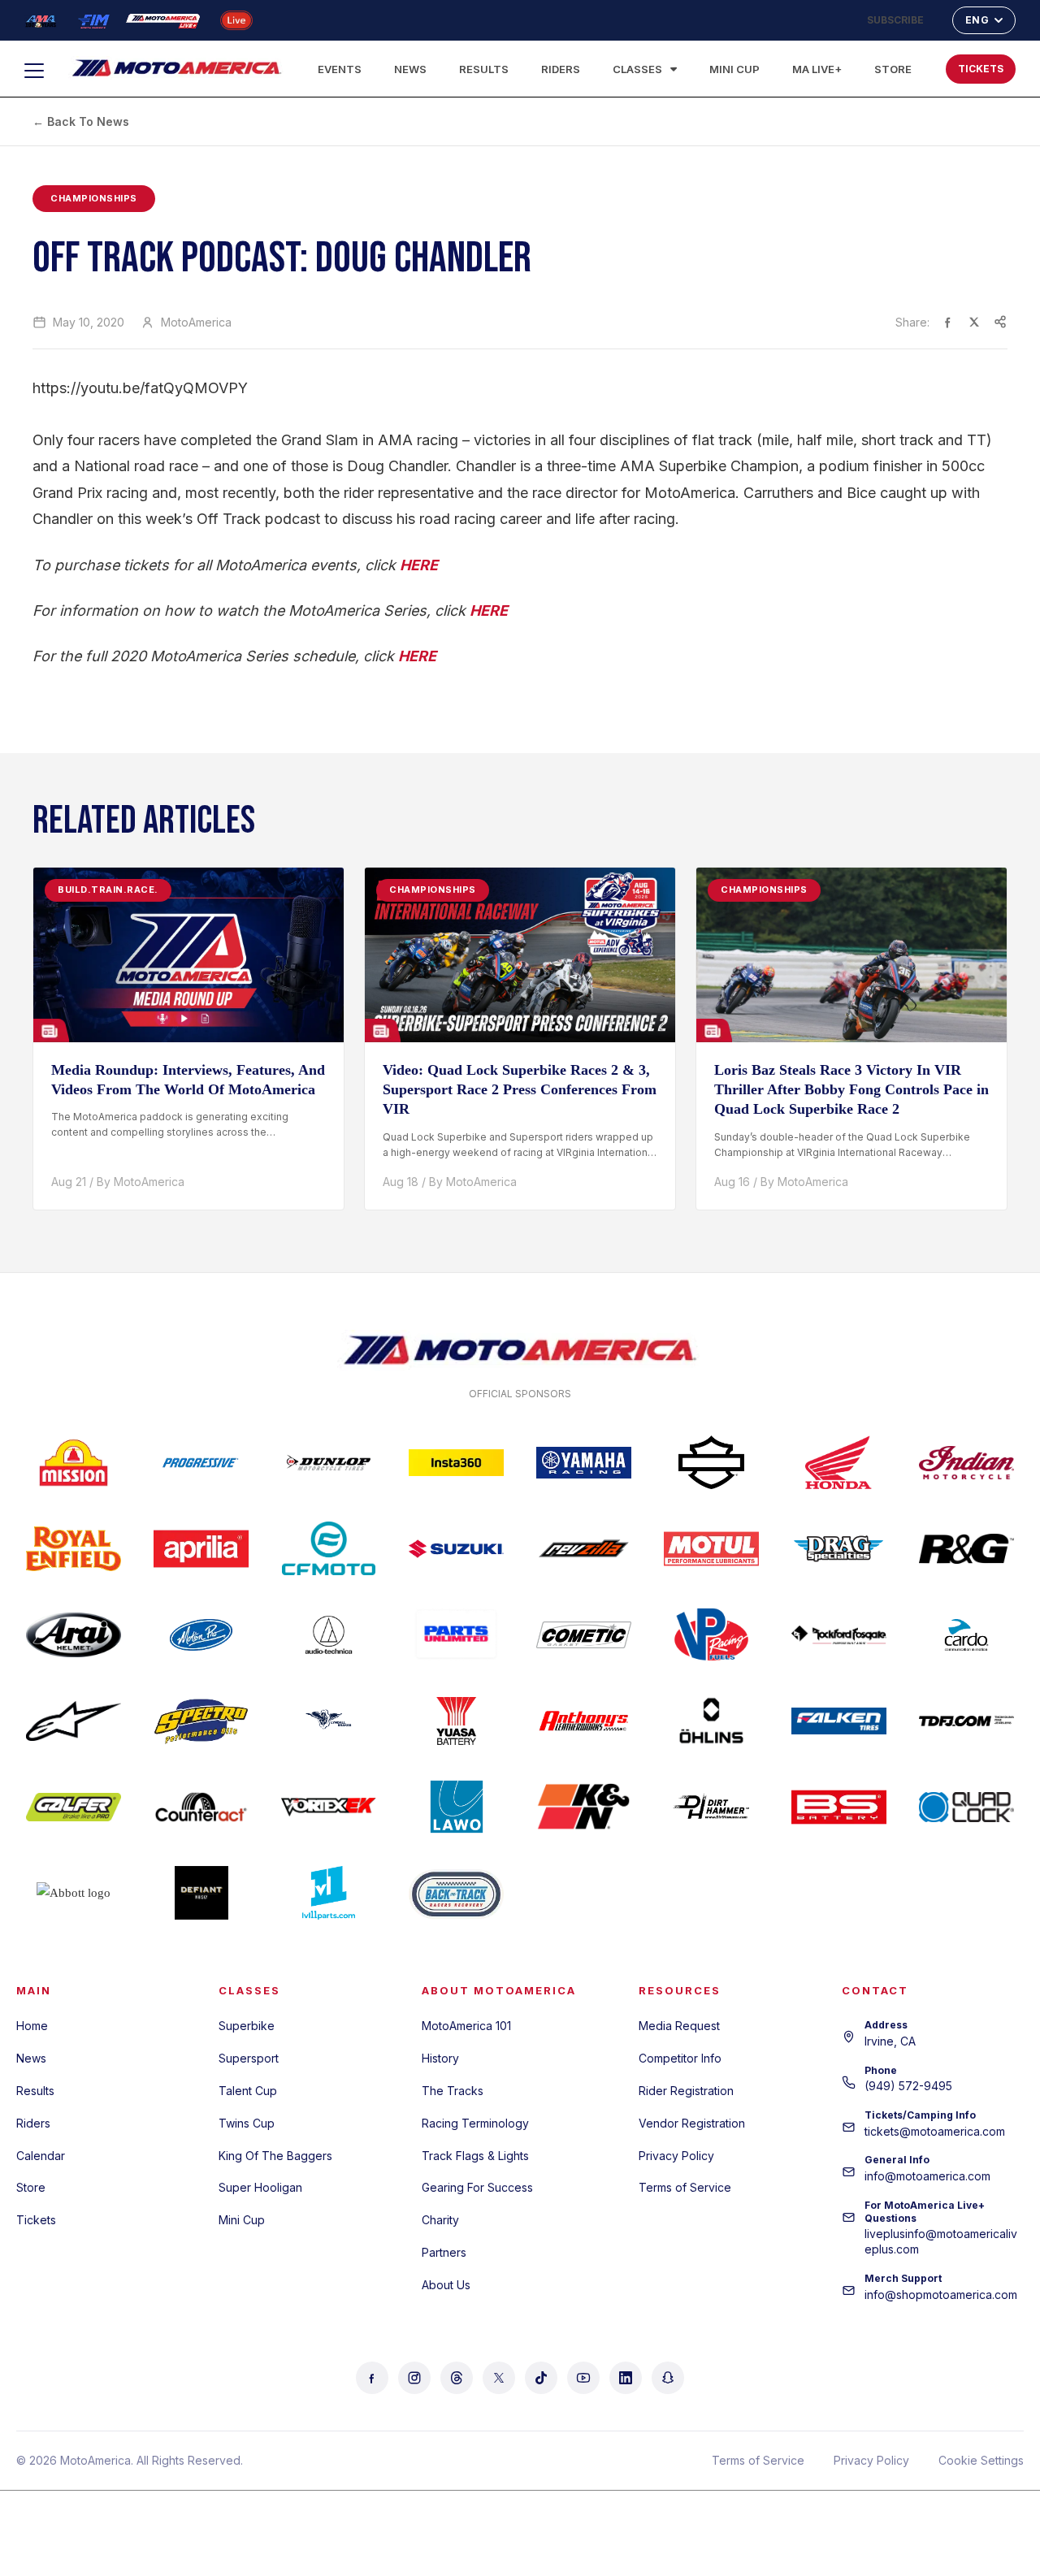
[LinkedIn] (626, 2378)
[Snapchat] (668, 2378)
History (440, 2058)
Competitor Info (680, 2058)
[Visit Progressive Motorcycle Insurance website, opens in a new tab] (201, 1462)
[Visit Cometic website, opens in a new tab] (584, 1634)
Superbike (247, 2026)
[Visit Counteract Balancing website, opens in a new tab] (201, 1807)
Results (484, 69)
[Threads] (457, 2378)
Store (893, 69)
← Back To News (81, 121)
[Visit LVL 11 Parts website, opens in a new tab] (329, 1893)
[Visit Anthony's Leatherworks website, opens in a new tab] (584, 1721)
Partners (444, 2252)
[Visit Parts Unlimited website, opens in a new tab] (456, 1634)
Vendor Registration (692, 2123)
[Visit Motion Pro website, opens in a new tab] (201, 1634)
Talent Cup (248, 2091)
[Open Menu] (41, 71)
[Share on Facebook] (948, 322)
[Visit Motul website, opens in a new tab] (711, 1548)
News (410, 69)
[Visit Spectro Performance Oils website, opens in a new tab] (201, 1721)
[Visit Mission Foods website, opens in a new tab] (74, 1462)
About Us (446, 2285)
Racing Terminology (475, 2123)
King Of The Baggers (275, 2156)
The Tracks (453, 2091)
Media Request (679, 2026)
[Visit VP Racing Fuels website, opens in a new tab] (711, 1634)
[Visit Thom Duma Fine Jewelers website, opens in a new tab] (966, 1721)
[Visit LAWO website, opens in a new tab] (456, 1807)
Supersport (249, 2058)
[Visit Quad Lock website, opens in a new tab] (966, 1807)
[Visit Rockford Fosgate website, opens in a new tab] (839, 1634)
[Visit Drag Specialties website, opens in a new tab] (839, 1548)
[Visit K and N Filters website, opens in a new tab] (584, 1807)
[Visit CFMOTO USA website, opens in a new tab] (329, 1548)
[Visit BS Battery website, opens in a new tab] (839, 1807)
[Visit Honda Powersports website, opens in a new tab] (839, 1462)
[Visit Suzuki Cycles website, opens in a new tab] (456, 1548)
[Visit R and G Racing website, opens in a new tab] (966, 1548)
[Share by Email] (1000, 322)
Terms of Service (685, 2187)
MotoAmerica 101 (466, 2026)
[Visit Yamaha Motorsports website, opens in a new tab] (584, 1462)
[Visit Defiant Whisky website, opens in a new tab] (201, 1893)
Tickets (36, 2220)
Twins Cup (247, 2123)
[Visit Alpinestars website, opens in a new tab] (74, 1721)
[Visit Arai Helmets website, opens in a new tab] (74, 1634)
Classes (637, 69)
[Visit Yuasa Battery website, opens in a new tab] (456, 1721)
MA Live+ (817, 69)
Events (340, 69)
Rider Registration (686, 2091)
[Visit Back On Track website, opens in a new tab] (456, 1893)
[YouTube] (583, 2378)
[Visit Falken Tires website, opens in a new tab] (839, 1721)
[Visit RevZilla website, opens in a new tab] (584, 1548)
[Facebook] (372, 2378)
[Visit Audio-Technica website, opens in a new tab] (329, 1634)
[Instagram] (414, 2378)
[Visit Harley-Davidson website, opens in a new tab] (711, 1462)
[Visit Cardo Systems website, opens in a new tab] (966, 1634)
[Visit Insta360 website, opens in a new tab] (456, 1462)
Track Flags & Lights (475, 2156)
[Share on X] (974, 322)
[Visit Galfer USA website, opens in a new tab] (74, 1807)
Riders (561, 69)
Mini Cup (734, 69)
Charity (440, 2220)
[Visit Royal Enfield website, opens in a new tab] (74, 1548)
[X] (499, 2378)
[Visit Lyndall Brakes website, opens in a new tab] (329, 1721)
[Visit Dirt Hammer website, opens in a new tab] (711, 1807)
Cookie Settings (981, 2460)
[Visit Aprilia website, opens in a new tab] (201, 1548)
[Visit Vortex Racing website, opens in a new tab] (329, 1807)
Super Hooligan (260, 2187)
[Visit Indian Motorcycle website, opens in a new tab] (966, 1462)
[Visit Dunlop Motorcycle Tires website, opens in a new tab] (329, 1462)
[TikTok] (541, 2378)
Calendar (41, 2156)
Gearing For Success (477, 2187)
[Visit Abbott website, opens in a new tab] (74, 1893)
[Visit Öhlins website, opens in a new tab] (711, 1721)
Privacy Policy (676, 2156)
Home (32, 2026)
